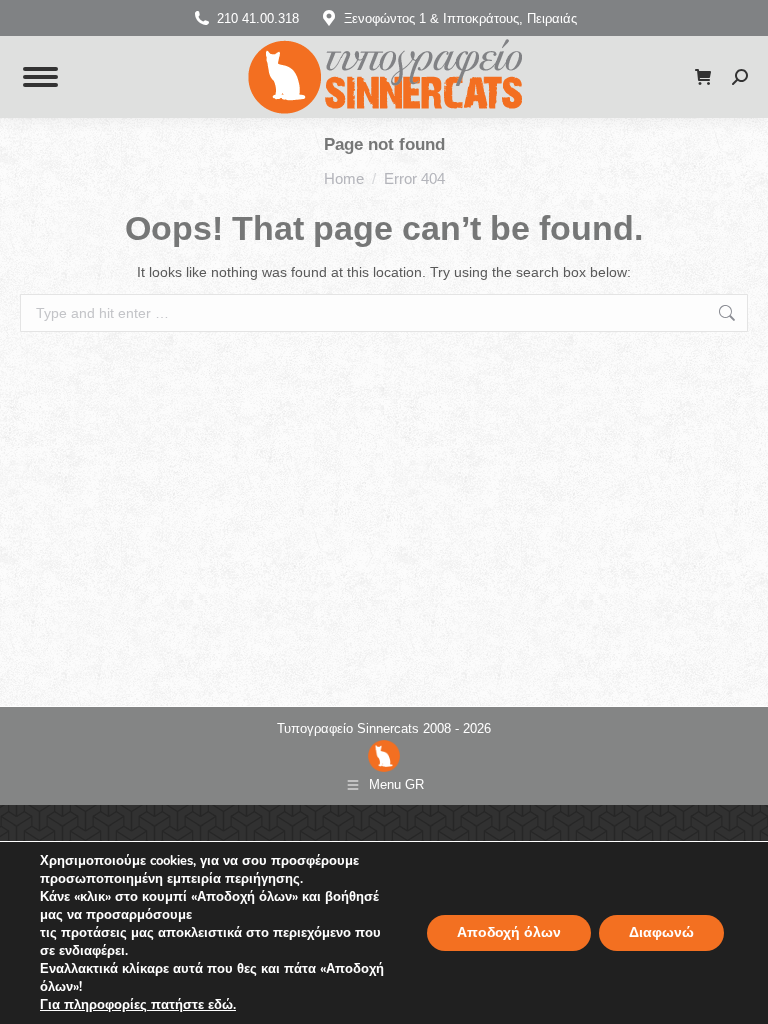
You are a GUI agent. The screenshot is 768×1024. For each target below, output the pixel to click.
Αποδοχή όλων (509, 932)
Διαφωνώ (661, 932)
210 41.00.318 (258, 18)
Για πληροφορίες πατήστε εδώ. (138, 1005)
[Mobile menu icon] (40, 77)
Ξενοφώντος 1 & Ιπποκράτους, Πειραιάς (460, 18)
